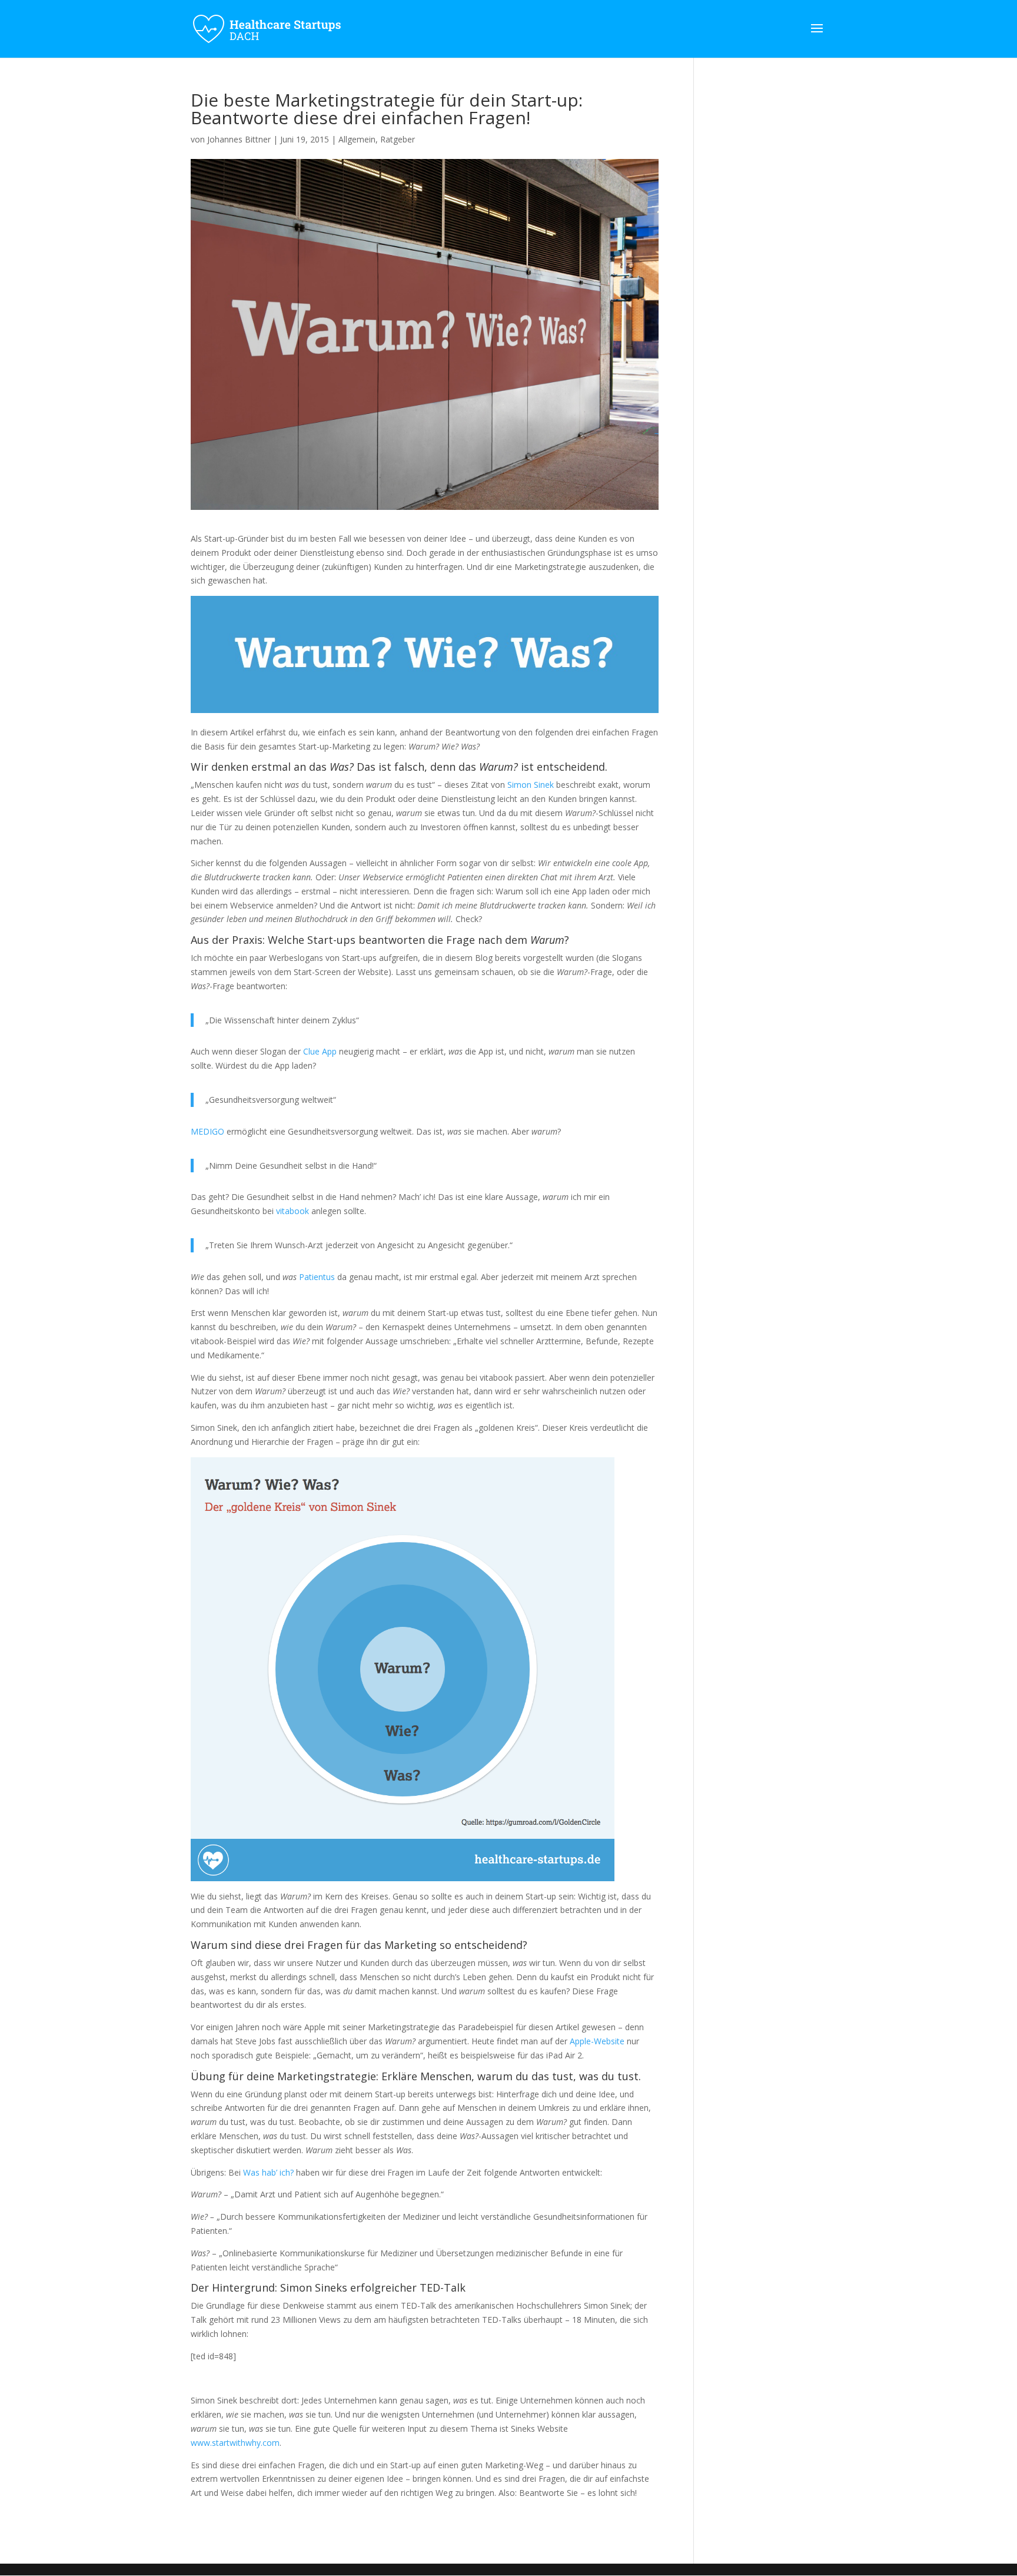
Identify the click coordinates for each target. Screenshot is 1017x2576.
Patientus (317, 1277)
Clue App (320, 1051)
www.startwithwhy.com (235, 2443)
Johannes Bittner (239, 139)
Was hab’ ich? (268, 2172)
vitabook (293, 1211)
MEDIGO (207, 1131)
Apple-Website (597, 2041)
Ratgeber (398, 139)
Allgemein (357, 139)
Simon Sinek (531, 785)
